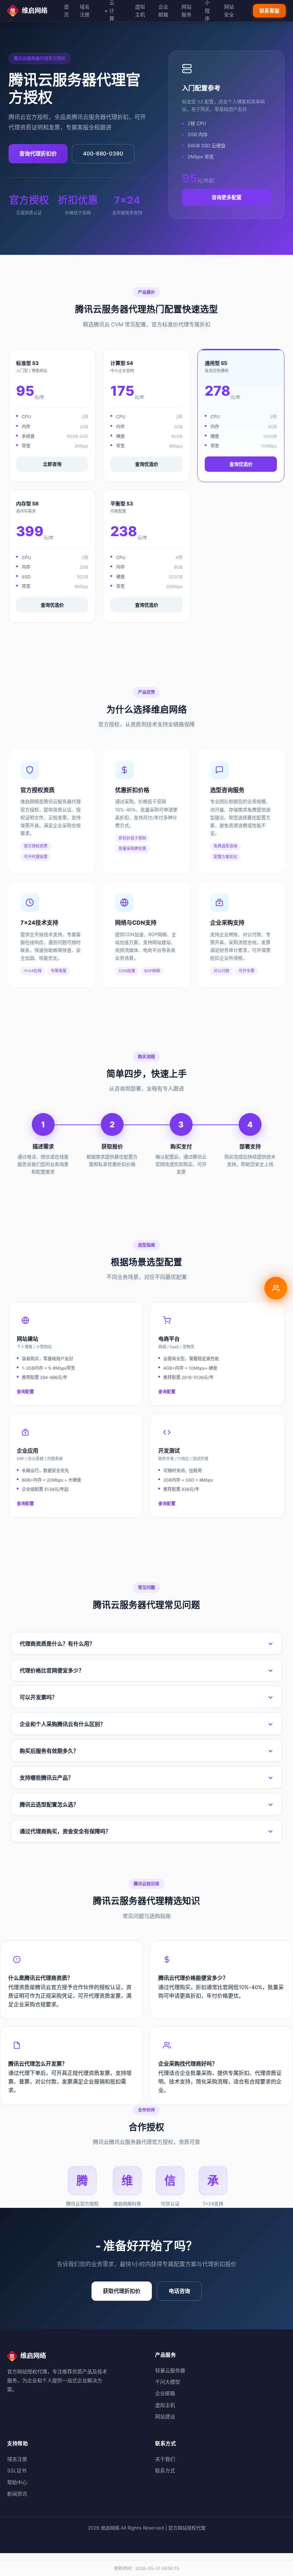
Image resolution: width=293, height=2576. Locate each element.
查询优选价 (147, 464)
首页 (66, 11)
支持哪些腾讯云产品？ (46, 1778)
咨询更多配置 (227, 197)
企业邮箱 (163, 11)
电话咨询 (179, 2291)
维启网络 (35, 11)
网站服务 (187, 11)
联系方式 (165, 2470)
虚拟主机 (140, 11)
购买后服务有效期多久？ (49, 1751)
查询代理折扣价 (38, 154)
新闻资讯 (17, 2494)
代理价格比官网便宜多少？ (52, 1670)
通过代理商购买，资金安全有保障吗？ (65, 1831)
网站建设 (165, 2416)
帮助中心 (17, 2482)
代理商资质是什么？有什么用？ (57, 1644)
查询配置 (25, 1392)
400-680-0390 (103, 154)
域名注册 (85, 11)
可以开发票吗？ (38, 1697)
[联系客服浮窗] (276, 1288)
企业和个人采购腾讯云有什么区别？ (63, 1724)
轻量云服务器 (170, 2370)
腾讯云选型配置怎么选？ (49, 1804)
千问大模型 (168, 2382)
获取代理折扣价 (122, 2291)
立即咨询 (52, 464)
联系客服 (269, 11)
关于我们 (165, 2459)
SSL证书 (17, 2470)
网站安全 (229, 11)
